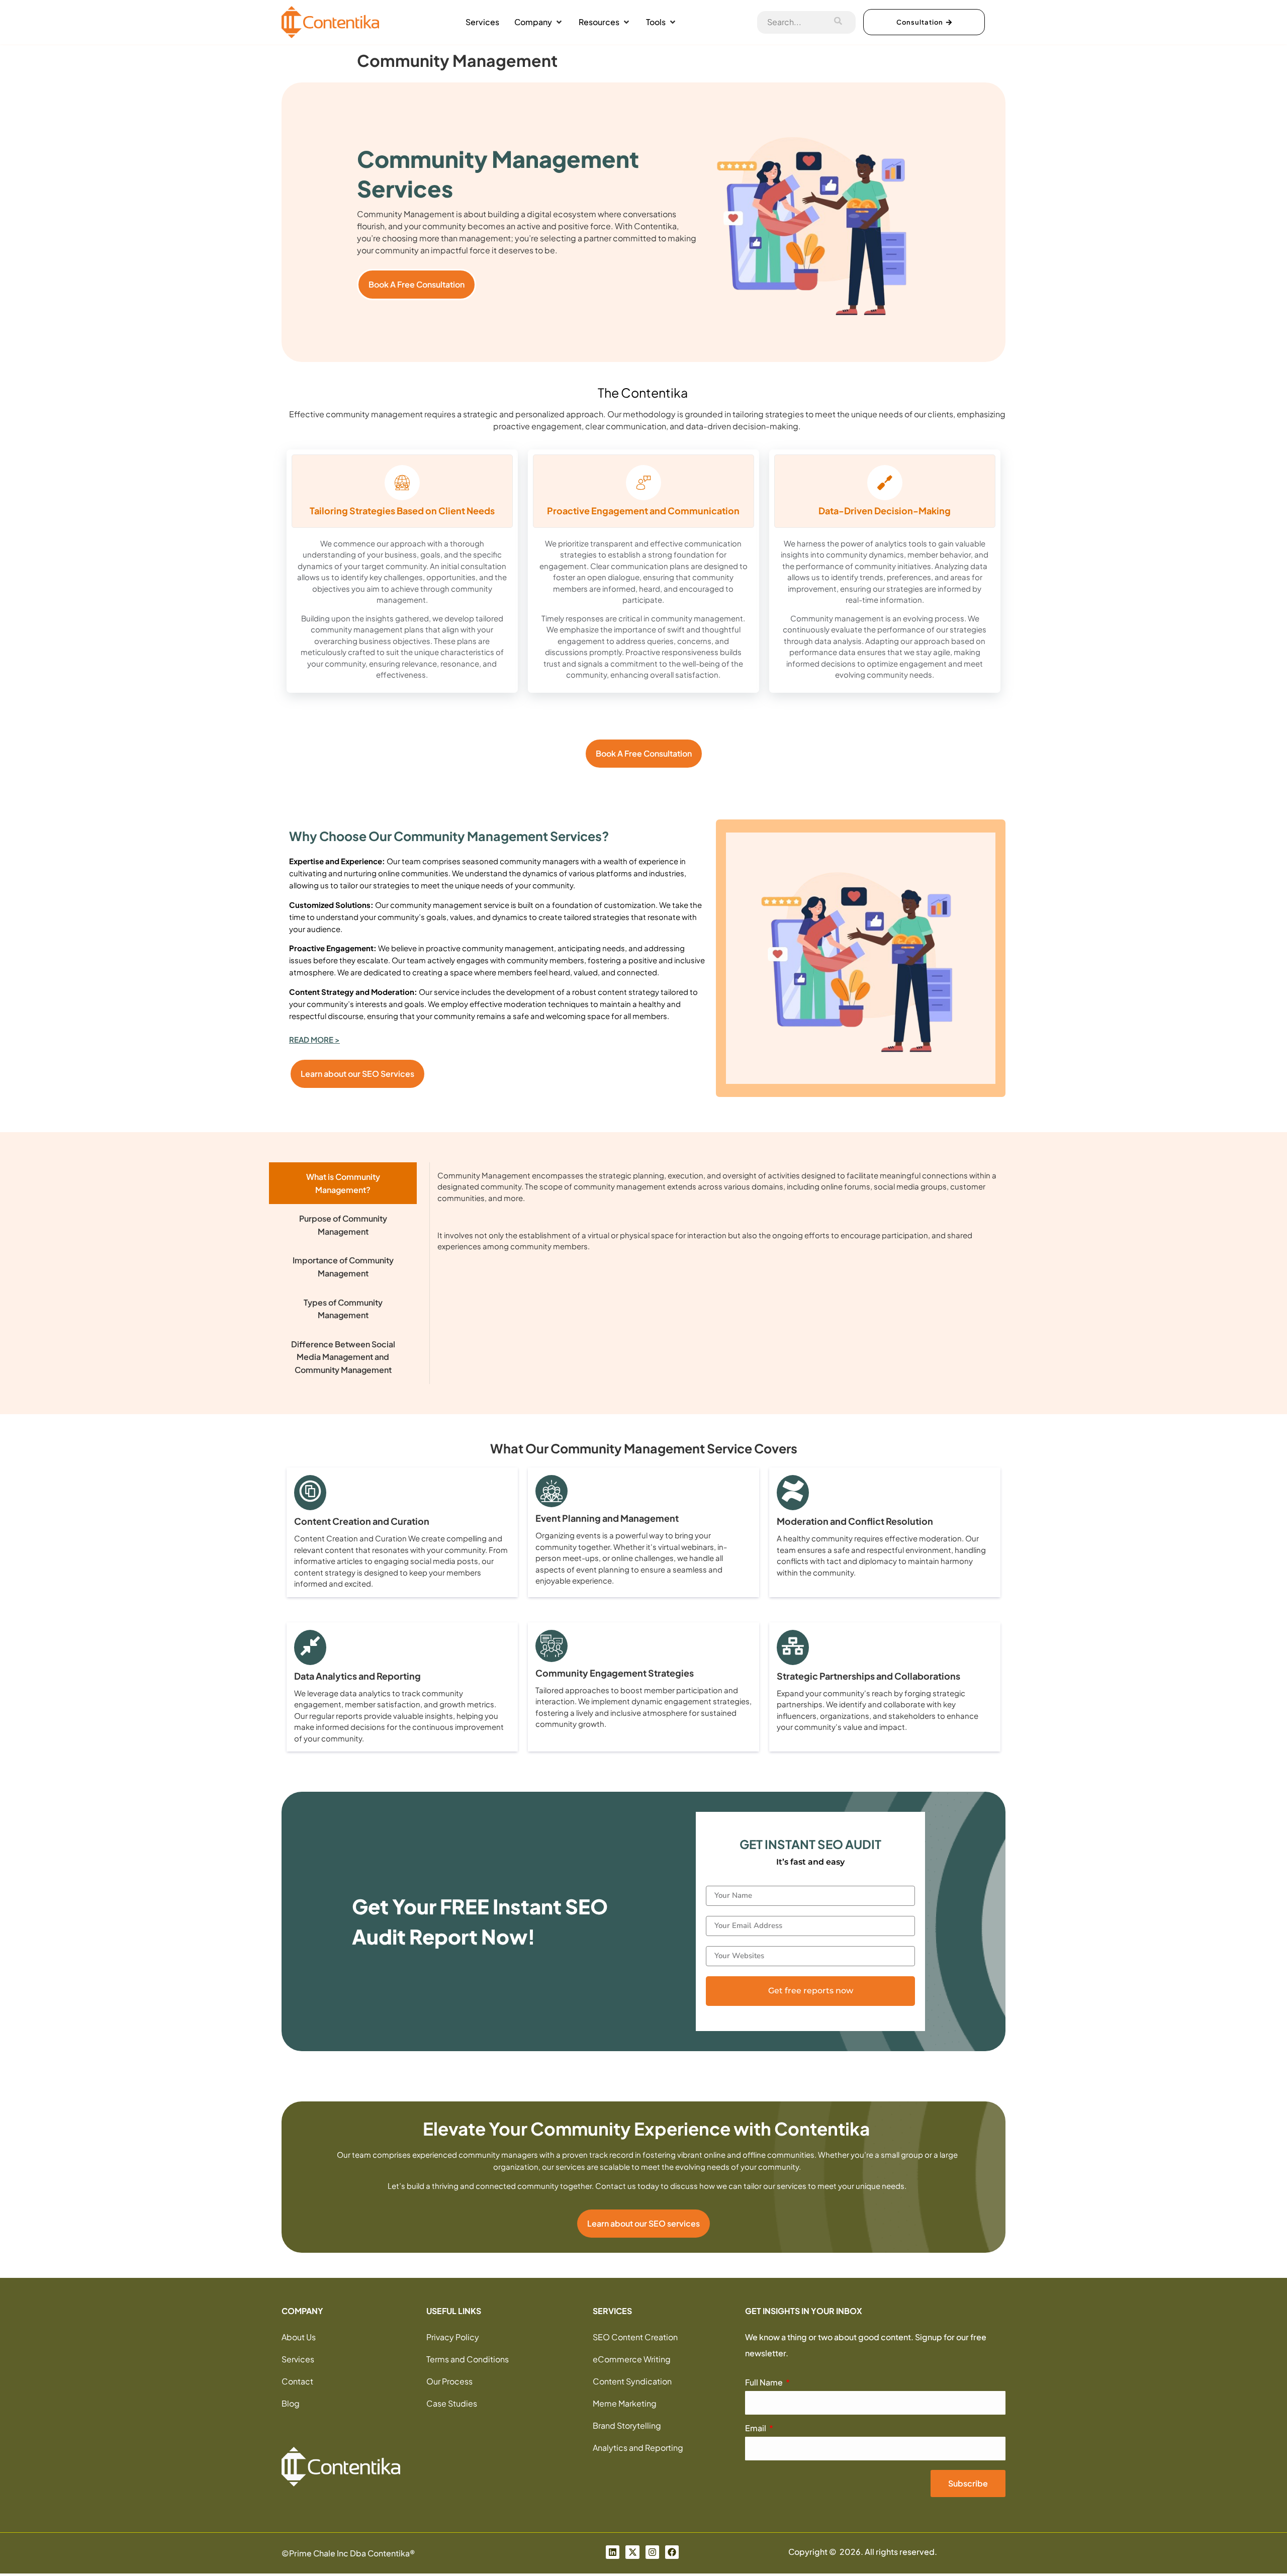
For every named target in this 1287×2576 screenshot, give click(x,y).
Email (756, 2431)
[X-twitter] (632, 2555)
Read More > (314, 1042)
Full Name (765, 2385)
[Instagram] (652, 2555)
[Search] (838, 22)
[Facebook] (672, 2555)
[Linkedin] (613, 2555)
